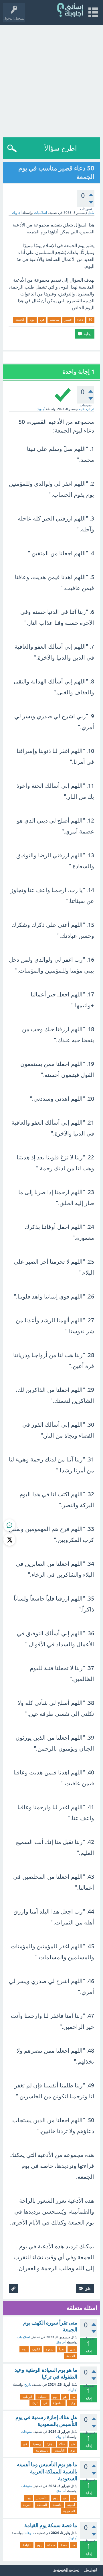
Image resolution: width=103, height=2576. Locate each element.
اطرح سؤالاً (61, 148)
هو (65, 2397)
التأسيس (59, 2450)
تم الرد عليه (87, 409)
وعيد (72, 2403)
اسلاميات (40, 213)
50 (90, 320)
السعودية (69, 2511)
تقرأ (62, 2349)
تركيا (35, 2403)
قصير (68, 320)
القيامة (27, 2545)
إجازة (50, 2444)
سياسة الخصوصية (66, 2570)
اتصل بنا (91, 2570)
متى (72, 2349)
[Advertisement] (51, 80)
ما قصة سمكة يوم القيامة (51, 2525)
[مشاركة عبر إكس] (9, 1540)
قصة (64, 2545)
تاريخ (28, 2385)
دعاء (80, 320)
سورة (49, 2349)
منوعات (26, 2432)
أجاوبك (61, 2342)
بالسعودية (42, 2450)
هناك (62, 2444)
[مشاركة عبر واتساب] (9, 1525)
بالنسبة (57, 2505)
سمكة (51, 2545)
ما (74, 2397)
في (42, 320)
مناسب (54, 320)
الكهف (36, 2349)
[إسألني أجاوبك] (71, 10)
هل (73, 2444)
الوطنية (27, 2397)
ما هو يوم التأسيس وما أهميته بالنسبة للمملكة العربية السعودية (47, 2471)
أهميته (71, 2505)
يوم (32, 320)
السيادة (42, 2397)
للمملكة (42, 2505)
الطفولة (58, 2403)
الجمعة (20, 320)
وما (29, 2498)
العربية (27, 2505)
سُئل (91, 213)
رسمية (37, 2444)
